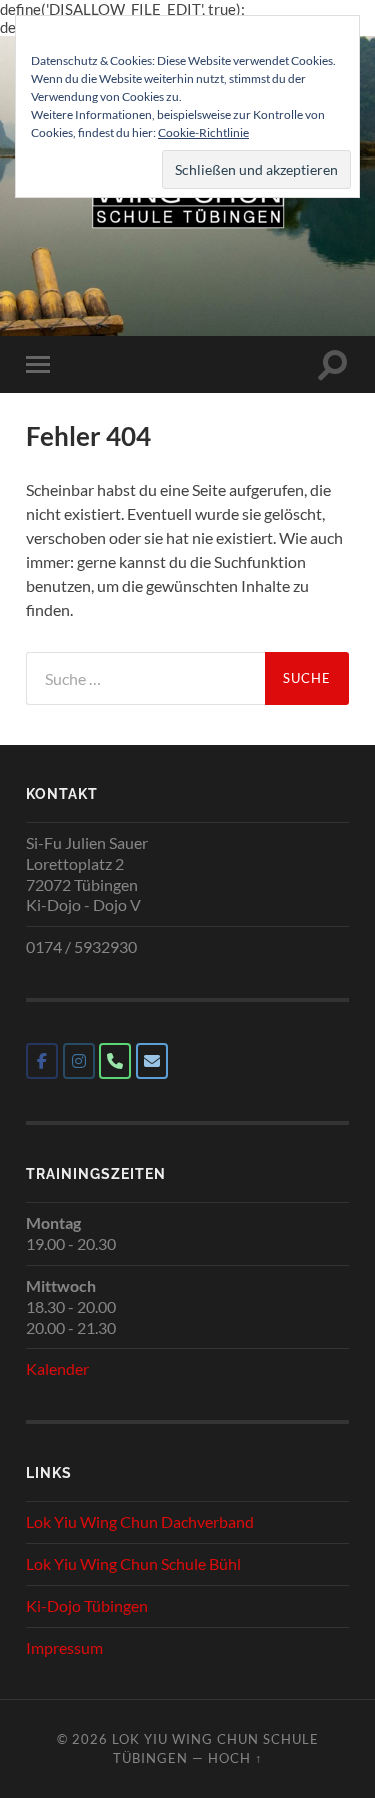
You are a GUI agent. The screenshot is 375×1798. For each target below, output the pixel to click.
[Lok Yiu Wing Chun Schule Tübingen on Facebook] (42, 1061)
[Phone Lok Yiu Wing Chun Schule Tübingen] (115, 1061)
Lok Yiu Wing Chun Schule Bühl (133, 1563)
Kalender (57, 1368)
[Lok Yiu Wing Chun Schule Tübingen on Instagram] (79, 1061)
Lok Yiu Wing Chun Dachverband (140, 1521)
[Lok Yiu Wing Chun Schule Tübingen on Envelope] (152, 1061)
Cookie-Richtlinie (203, 132)
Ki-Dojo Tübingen (87, 1605)
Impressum (64, 1647)
